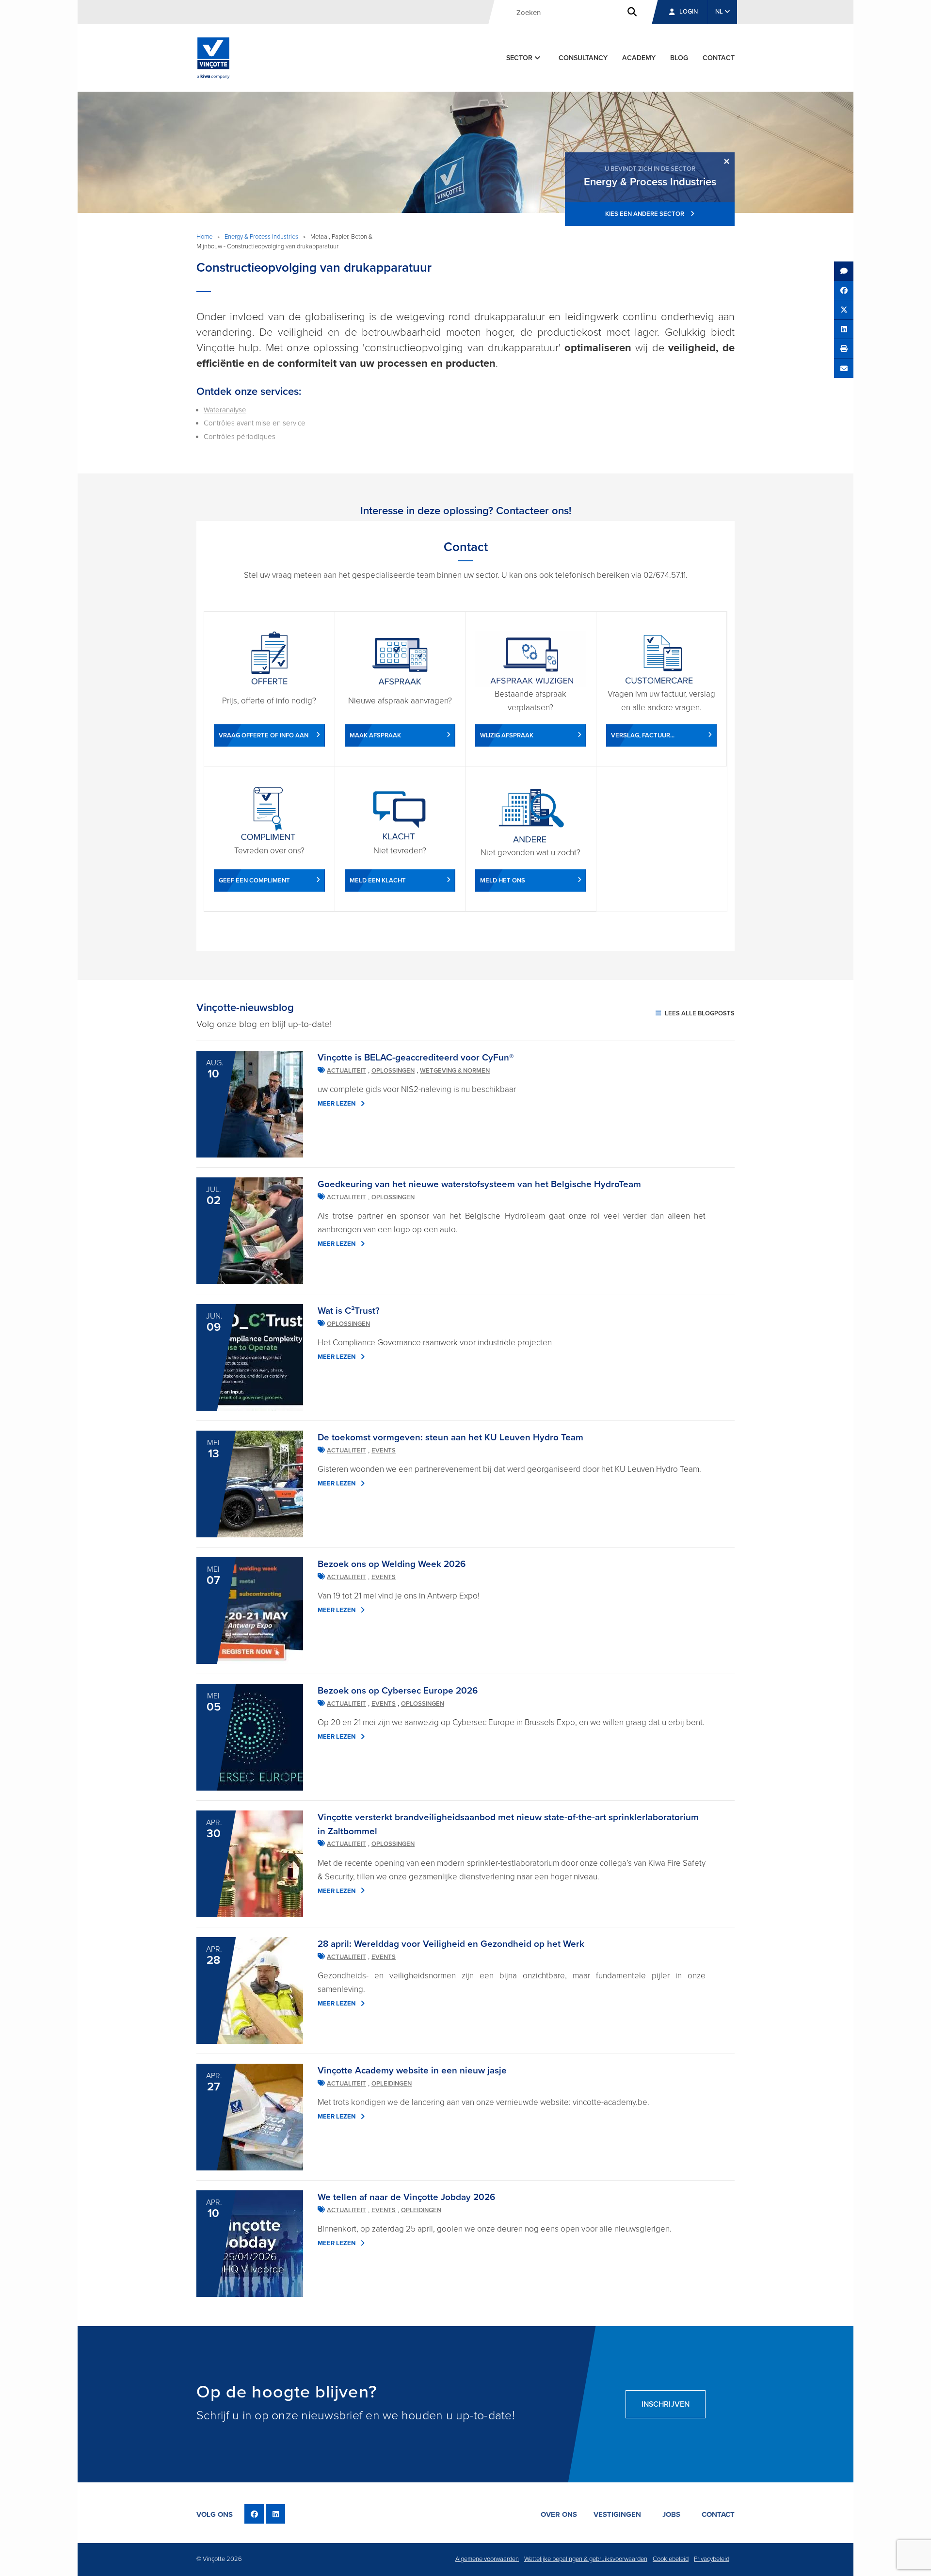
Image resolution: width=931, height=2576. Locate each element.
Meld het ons (503, 880)
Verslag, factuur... (643, 735)
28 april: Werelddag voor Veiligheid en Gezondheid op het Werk (451, 1944)
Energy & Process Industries (261, 237)
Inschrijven (666, 2404)
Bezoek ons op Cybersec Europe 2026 (398, 1691)
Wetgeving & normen (455, 1071)
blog (679, 58)
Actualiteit (346, 1071)
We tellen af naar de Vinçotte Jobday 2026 (406, 2197)
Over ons (559, 2514)
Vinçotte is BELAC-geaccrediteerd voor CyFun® (416, 1058)
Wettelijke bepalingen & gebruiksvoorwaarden (586, 2559)
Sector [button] (520, 58)
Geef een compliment (254, 880)
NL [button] (720, 12)
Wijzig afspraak (507, 735)
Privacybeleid (712, 2559)
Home (204, 237)
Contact (719, 58)
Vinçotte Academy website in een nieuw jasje (412, 2071)
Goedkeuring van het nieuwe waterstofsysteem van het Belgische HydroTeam (479, 1184)
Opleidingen (392, 2084)
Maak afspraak (375, 735)
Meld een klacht (378, 880)
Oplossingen (393, 1071)
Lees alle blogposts (699, 1013)
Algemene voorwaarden (487, 2559)
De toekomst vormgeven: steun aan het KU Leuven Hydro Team (450, 1437)
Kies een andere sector (645, 214)
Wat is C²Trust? (349, 1311)
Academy (639, 58)
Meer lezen (337, 1104)
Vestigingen (617, 2514)
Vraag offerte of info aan (264, 735)
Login (689, 12)
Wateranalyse (225, 410)
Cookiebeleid (671, 2559)
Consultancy (583, 58)
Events (384, 1451)
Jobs (671, 2514)
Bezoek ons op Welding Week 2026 (392, 1564)
